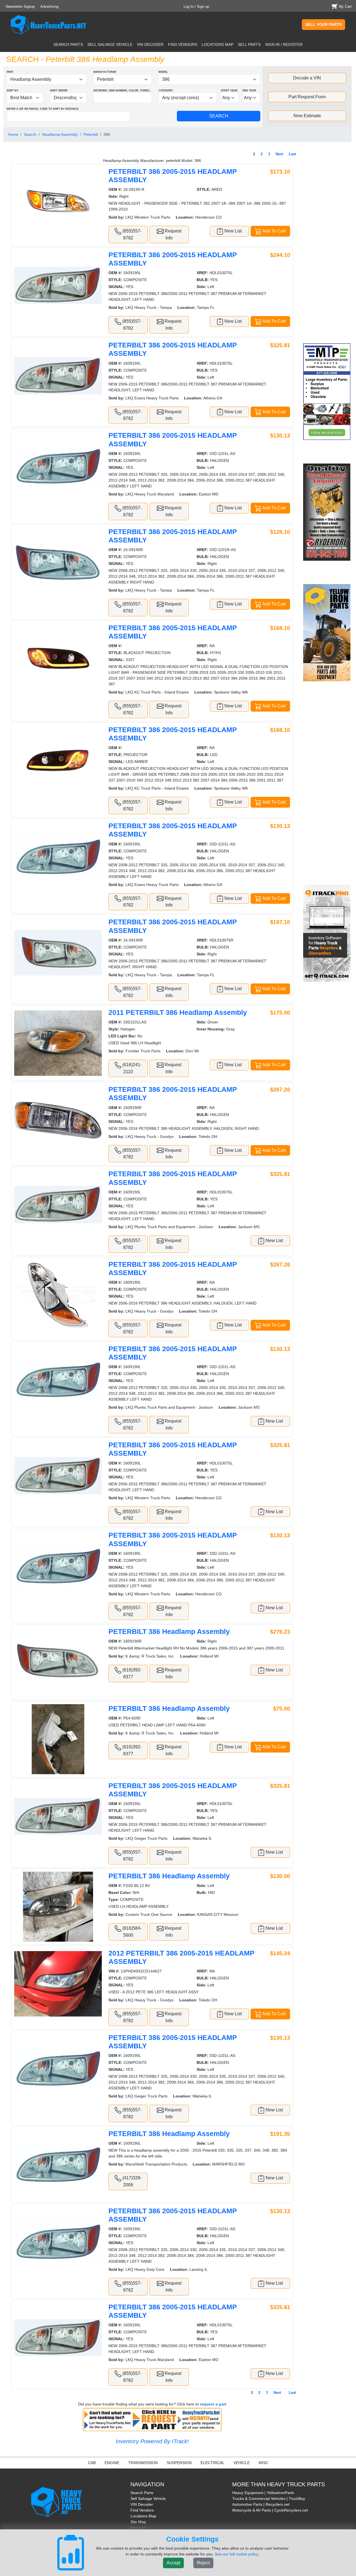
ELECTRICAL (212, 2463)
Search (30, 134)
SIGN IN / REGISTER (284, 44)
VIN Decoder (142, 2504)
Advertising (49, 7)
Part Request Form (307, 97)
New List (233, 231)
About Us (139, 2528)
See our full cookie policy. (237, 2554)
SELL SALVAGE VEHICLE (110, 44)
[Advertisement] (328, 246)
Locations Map (143, 2516)
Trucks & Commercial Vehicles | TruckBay (269, 2499)
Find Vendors (142, 2510)
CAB (92, 2463)
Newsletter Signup (20, 7)
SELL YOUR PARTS (323, 24)
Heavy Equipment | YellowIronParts (263, 2493)
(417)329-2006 (131, 2181)
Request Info (172, 234)
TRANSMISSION (143, 2463)
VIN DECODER (150, 44)
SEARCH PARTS (68, 44)
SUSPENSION (179, 2463)
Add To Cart (274, 231)
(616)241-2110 (131, 1068)
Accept (173, 2563)
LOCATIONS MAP (217, 44)
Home (13, 134)
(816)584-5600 (131, 1932)
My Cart (345, 7)
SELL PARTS (249, 44)
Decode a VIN (307, 78)
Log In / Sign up (196, 7)
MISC (264, 2463)
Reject (203, 2563)
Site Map (138, 2522)
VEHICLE (242, 2463)
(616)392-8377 (131, 1673)
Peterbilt (91, 134)
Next (279, 154)
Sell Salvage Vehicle (148, 2499)
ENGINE (112, 2463)
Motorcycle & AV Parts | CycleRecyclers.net (270, 2510)
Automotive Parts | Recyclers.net (261, 2504)
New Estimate (307, 116)
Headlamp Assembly (60, 134)
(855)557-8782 (131, 234)
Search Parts (142, 2493)
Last (292, 154)
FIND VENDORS (183, 44)
